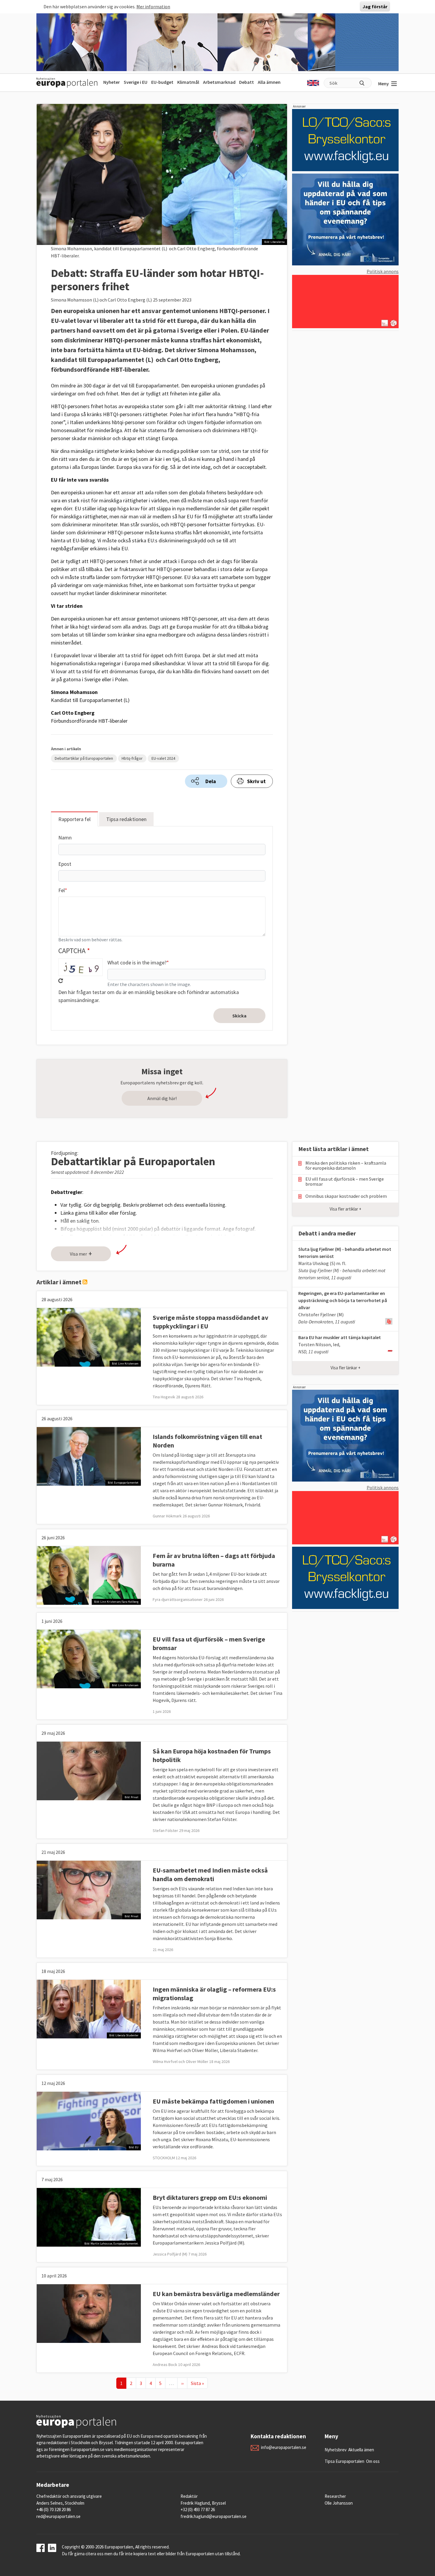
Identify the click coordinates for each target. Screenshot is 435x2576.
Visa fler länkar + (345, 1368)
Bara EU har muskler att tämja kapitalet (340, 1337)
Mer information (153, 7)
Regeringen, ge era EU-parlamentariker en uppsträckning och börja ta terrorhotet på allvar (343, 1300)
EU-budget (162, 82)
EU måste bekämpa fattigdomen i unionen (213, 2101)
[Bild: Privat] (89, 1770)
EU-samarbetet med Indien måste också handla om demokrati (210, 1874)
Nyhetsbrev (336, 2450)
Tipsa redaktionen (126, 819)
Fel (62, 890)
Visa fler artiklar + (345, 1209)
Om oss (373, 2461)
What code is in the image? (137, 962)
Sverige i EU (136, 82)
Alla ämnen (269, 82)
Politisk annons (383, 271)
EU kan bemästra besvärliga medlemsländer (216, 2294)
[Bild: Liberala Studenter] (89, 2008)
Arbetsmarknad (219, 82)
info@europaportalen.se (284, 2447)
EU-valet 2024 (163, 758)
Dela (211, 781)
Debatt (246, 82)
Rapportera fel (74, 819)
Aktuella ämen (361, 2450)
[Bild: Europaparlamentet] (89, 1455)
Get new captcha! (61, 981)
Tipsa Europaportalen (344, 2461)
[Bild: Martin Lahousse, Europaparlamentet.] (89, 2216)
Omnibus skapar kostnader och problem (346, 1196)
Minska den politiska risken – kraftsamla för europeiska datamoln (346, 1166)
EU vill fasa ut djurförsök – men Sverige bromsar (345, 1182)
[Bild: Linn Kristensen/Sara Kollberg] (89, 1575)
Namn (65, 837)
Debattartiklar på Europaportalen (84, 758)
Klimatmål (188, 82)
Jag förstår (375, 7)
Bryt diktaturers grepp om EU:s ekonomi (210, 2197)
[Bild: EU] (89, 2120)
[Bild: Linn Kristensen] (89, 1336)
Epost (65, 864)
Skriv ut (256, 781)
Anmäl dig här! (162, 1098)
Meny (384, 84)
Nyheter (112, 82)
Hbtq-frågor (132, 758)
